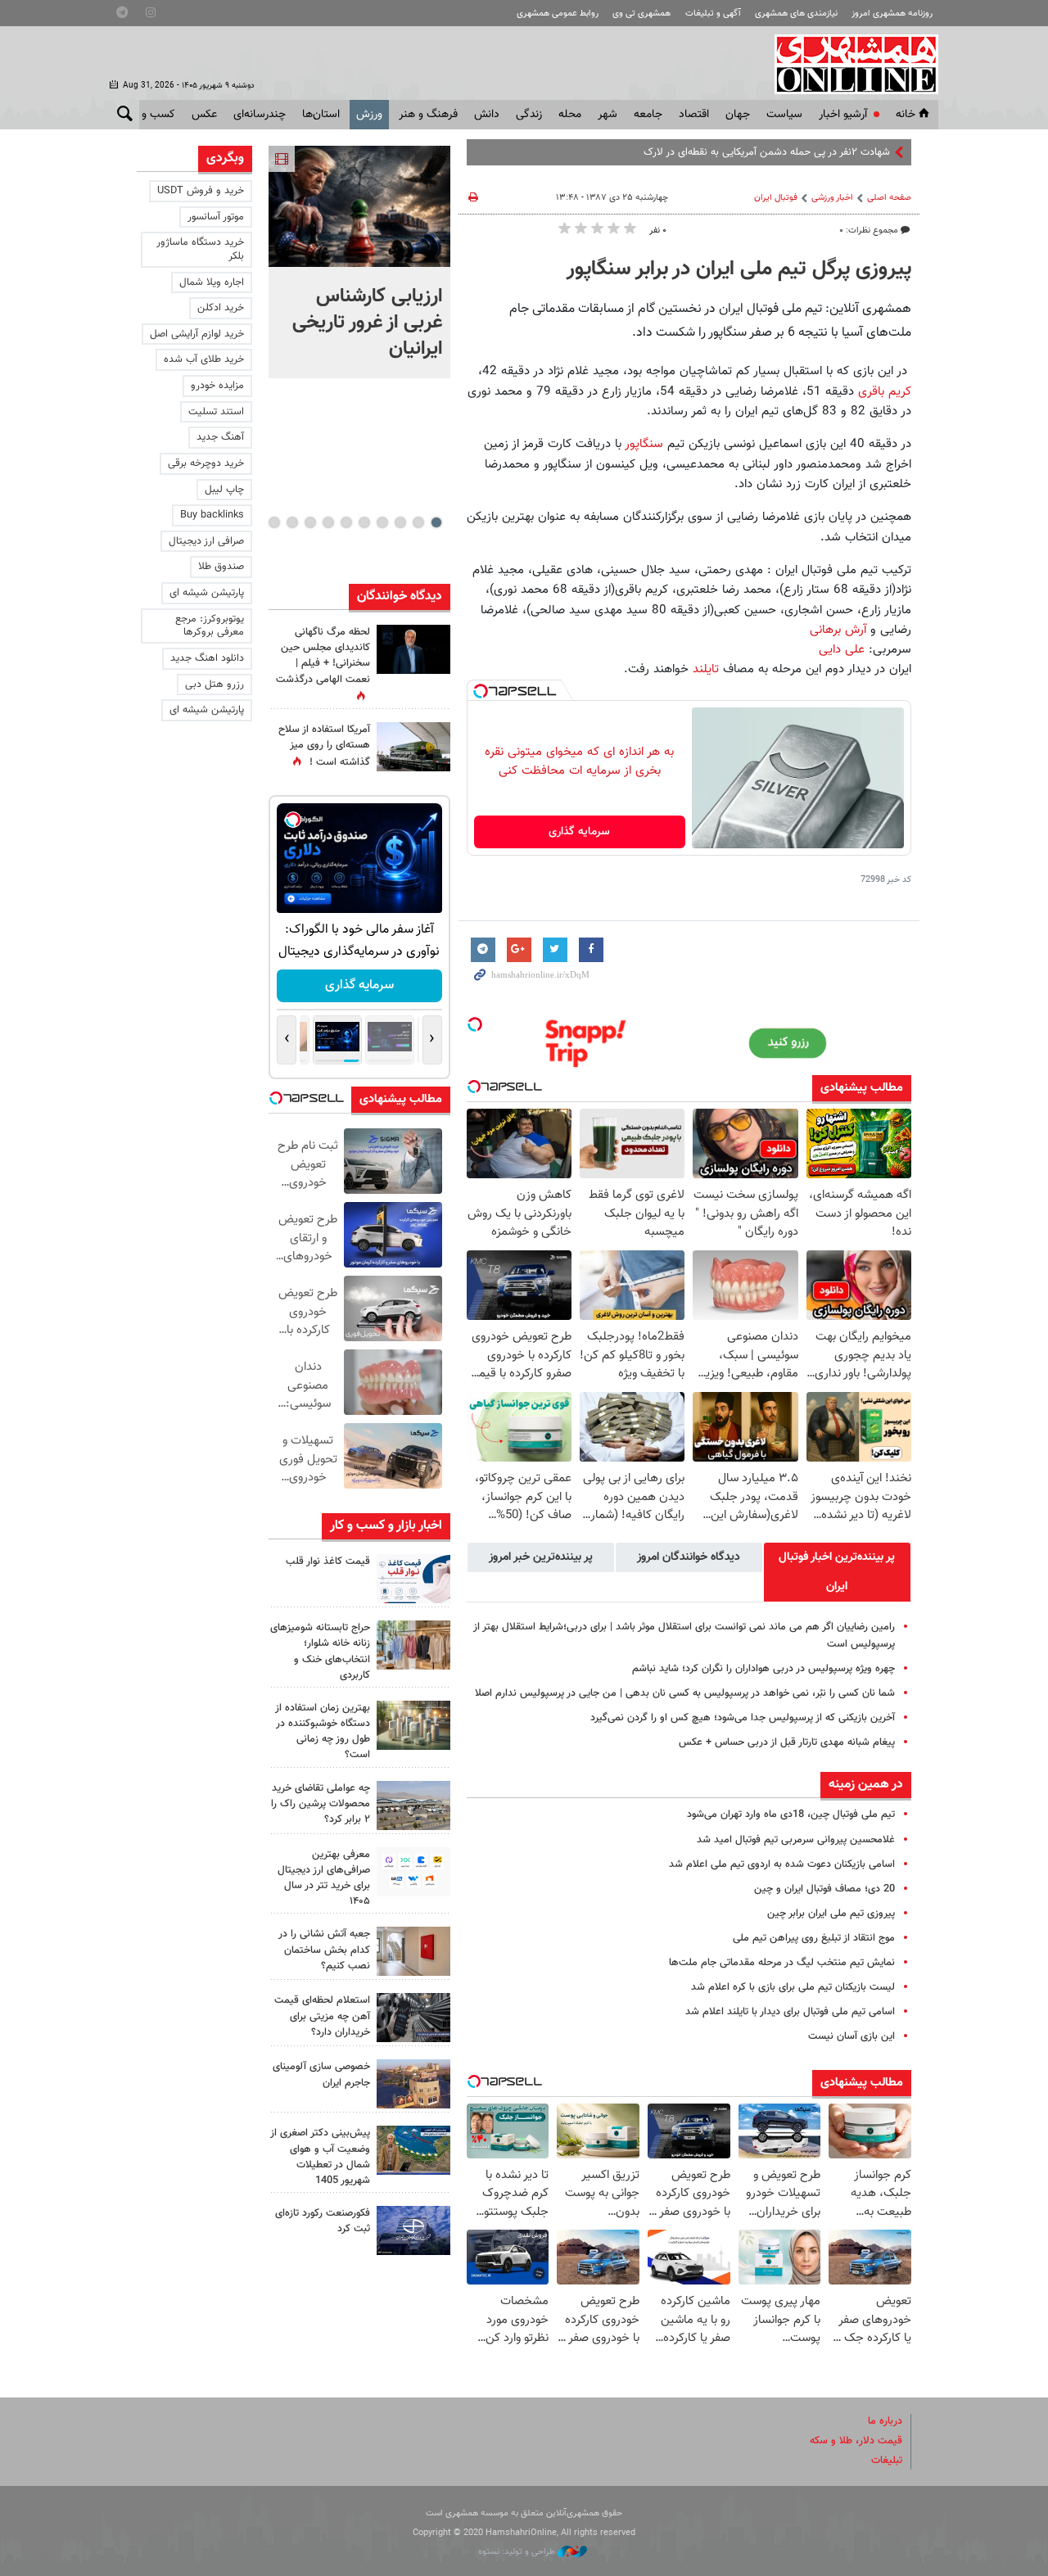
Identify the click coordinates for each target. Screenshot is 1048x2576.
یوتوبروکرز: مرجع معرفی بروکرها (210, 626)
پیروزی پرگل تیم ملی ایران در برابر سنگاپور (739, 269)
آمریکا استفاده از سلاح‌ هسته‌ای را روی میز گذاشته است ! (324, 746)
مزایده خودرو (217, 386)
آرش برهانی (838, 630)
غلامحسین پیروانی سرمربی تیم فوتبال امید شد (796, 1840)
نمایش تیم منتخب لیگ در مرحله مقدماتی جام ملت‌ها (782, 1963)
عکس (204, 115)
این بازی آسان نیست (851, 2036)
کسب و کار (150, 115)
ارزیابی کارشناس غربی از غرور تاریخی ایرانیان (367, 323)
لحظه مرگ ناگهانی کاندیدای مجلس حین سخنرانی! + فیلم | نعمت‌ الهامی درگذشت (323, 656)
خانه (906, 115)
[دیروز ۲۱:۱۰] (359, 206)
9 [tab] (292, 522)
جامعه (648, 115)
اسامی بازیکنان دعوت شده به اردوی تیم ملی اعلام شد (782, 1864)
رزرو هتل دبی (215, 685)
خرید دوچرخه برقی (206, 463)
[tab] (837, 1572)
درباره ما (885, 2421)
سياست (784, 115)
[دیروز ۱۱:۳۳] (413, 649)
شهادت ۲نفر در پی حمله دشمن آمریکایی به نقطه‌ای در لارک (767, 152)
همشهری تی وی (641, 14)
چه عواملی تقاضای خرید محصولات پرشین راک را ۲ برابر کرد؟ (321, 1804)
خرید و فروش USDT (201, 191)
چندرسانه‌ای (260, 115)
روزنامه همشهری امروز (892, 14)
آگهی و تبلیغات (713, 14)
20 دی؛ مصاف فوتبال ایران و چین (824, 1889)
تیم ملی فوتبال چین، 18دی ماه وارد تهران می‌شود (791, 1814)
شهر (608, 115)
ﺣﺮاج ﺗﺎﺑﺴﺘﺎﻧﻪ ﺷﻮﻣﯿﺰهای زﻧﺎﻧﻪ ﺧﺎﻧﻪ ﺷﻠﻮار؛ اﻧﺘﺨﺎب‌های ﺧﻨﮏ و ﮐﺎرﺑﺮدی (320, 1652)
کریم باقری (885, 391)
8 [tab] (310, 522)
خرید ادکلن (221, 308)
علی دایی (842, 649)
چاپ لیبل (224, 490)
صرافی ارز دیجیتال (206, 541)
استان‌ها (321, 115)
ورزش (369, 115)
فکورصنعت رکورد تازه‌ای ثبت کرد (323, 2221)
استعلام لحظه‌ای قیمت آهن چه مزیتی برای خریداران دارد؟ (322, 2016)
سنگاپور (642, 444)
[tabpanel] (359, 262)
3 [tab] (400, 522)
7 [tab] (328, 522)
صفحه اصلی (889, 198)
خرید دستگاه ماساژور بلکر (200, 249)
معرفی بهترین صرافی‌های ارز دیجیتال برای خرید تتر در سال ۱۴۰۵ (324, 1878)
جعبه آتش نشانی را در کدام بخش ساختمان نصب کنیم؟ (324, 1950)
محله (570, 115)
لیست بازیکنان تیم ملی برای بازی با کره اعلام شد (793, 1987)
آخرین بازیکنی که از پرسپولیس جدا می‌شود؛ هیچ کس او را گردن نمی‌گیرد (743, 1718)
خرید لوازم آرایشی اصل (197, 334)
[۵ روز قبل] (413, 2018)
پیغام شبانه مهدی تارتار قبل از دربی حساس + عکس (787, 1742)
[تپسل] (481, 691)
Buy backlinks (212, 515)
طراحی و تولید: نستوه (518, 2552)
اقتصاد (694, 115)
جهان (738, 115)
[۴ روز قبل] (413, 1872)
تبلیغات (887, 2461)
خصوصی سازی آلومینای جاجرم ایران (321, 2074)
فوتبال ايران (776, 198)
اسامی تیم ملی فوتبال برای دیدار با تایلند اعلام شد (790, 2012)
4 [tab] (382, 522)
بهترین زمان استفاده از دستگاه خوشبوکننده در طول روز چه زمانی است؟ (323, 1732)
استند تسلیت (216, 412)
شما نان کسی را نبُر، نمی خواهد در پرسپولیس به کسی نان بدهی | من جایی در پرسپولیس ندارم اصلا (685, 1693)
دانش (487, 115)
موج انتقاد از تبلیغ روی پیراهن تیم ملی (814, 1938)
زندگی (529, 115)
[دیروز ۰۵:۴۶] (413, 747)
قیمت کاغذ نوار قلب (328, 1561)
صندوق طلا (221, 567)
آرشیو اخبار (843, 115)
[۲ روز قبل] (413, 1579)
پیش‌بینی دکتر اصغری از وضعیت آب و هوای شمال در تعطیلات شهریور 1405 (320, 2157)
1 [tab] (436, 522)
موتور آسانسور (216, 217)
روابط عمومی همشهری (558, 14)
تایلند (706, 669)
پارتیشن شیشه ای (207, 593)
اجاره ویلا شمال (212, 282)
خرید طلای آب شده (204, 359)
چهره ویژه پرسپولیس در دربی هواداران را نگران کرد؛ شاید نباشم (763, 1669)
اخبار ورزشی (832, 198)
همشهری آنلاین (848, 64)
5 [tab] (364, 522)
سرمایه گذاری (579, 832)
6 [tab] (346, 522)
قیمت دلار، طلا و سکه (856, 2441)
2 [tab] (418, 522)
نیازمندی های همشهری (796, 14)
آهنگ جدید (220, 437)
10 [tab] (274, 522)
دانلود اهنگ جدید (207, 658)
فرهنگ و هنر (428, 115)
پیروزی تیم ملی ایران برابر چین (831, 1914)
